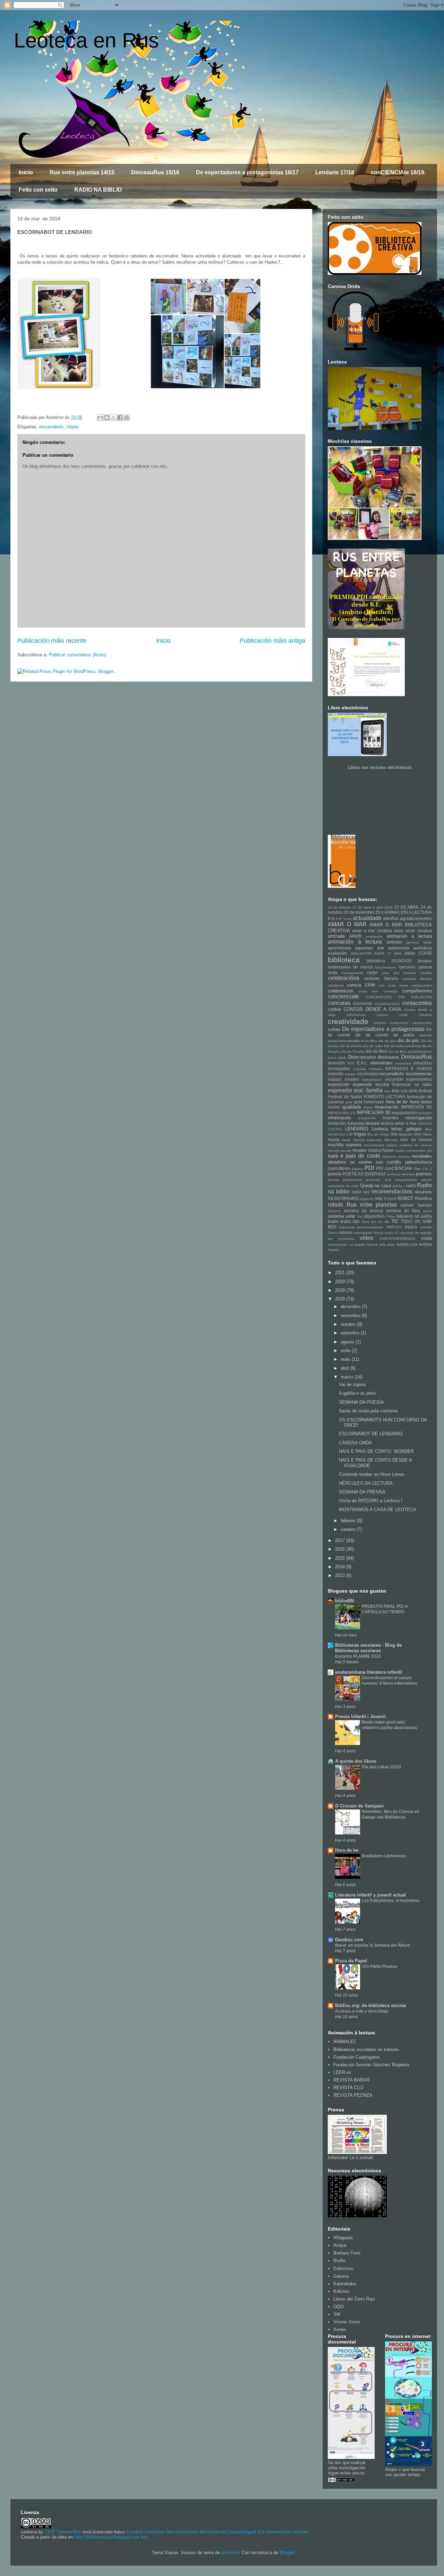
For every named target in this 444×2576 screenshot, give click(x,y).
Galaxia (341, 2276)
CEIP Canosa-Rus (63, 2532)
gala (349, 1102)
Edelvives (343, 2268)
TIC (395, 1221)
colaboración (340, 991)
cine (370, 985)
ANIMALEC (345, 2041)
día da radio (373, 1046)
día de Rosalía (353, 1052)
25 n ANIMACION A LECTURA (404, 912)
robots (73, 427)
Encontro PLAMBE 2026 (358, 1656)
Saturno (334, 1211)
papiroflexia (339, 1168)
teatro (333, 1221)
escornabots (52, 427)
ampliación (374, 936)
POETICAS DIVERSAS (364, 1174)
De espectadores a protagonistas (383, 1029)
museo (359, 1150)
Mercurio (391, 1140)
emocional (403, 1063)
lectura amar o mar (399, 1123)
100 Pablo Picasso (379, 1966)
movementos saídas (381, 1145)
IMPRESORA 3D (374, 1112)
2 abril (378, 907)
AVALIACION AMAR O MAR (376, 953)
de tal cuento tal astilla (385, 1035)
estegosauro (372, 1080)
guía (358, 1102)
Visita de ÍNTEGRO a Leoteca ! (371, 1501)
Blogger (287, 2553)
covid (403, 1015)
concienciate (343, 996)
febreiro (349, 1521)
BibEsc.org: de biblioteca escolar (371, 2005)
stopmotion (374, 1216)
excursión (394, 1079)
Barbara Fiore (347, 2253)
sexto (428, 1211)
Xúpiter (334, 1250)
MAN (418, 1134)
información (339, 1118)
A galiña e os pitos (357, 1393)
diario (342, 1057)
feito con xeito (405, 1091)
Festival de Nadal (345, 1097)
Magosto (405, 1134)
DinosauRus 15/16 (155, 172)
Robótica (423, 1198)
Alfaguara (343, 2238)
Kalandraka (345, 2284)
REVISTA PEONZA (353, 2095)
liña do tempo (379, 1134)
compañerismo (417, 991)
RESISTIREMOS (343, 1198)
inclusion (425, 1113)
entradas (376, 1069)
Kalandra (356, 1123)
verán (389, 1233)
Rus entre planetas (372, 1205)
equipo (350, 1074)
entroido (336, 1074)
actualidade (367, 918)
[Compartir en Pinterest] (127, 418)
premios (424, 1174)
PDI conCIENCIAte (394, 1168)
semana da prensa (363, 1211)
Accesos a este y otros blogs (362, 2011)
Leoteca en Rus (86, 40)
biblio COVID (418, 953)
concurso (339, 1003)
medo (346, 1140)
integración (367, 1118)
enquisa (360, 1069)
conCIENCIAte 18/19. (398, 172)
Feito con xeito (38, 190)
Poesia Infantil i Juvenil (360, 1716)
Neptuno (389, 1156)
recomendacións (392, 1191)
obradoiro (337, 1162)
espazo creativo (344, 1079)
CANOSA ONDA (355, 1443)
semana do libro (403, 1211)
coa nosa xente (394, 985)
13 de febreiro (339, 907)
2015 (341, 1558)
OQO (339, 2307)
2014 (341, 1567)
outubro (349, 1324)
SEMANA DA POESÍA (361, 1402)
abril (345, 1368)
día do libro (377, 1051)
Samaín (425, 1205)
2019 (341, 1290)
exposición (339, 1084)
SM (337, 2314)
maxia (334, 1140)
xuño (346, 1351)
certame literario (381, 978)
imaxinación (387, 1107)
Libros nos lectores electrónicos (380, 767)
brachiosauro (386, 967)
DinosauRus (416, 1057)
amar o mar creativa (372, 931)
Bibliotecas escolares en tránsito (366, 2049)
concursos (362, 1003)
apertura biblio (419, 942)
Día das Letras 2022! (381, 1767)
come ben (369, 991)
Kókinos (341, 2291)
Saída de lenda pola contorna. (369, 1411)
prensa (333, 1180)
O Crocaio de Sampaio (359, 1806)
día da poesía (351, 1046)
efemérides (382, 1063)
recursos (423, 1192)
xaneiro (349, 1529)
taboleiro (405, 1216)
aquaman (364, 948)
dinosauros (388, 1057)
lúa (394, 1134)
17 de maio (362, 907)
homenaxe (374, 1102)
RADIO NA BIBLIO (98, 190)
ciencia (354, 985)
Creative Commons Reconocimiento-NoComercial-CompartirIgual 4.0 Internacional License (217, 2532)
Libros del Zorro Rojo (354, 2299)
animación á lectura (355, 942)
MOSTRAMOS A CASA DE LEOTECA (378, 1510)
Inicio (26, 172)
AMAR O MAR (347, 924)
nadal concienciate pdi (413, 1151)
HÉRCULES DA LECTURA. (366, 1483)
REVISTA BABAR (351, 2080)
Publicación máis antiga (272, 641)
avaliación (338, 953)
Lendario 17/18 (335, 172)
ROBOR (390, 1199)
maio (346, 1359)
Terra (365, 1222)
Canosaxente (352, 973)
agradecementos (416, 918)
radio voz (361, 1192)
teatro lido (350, 1221)
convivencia (356, 1015)
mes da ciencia (416, 1140)
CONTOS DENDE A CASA (372, 1009)
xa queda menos (363, 1245)
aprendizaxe (340, 948)
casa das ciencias (399, 973)
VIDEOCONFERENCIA (397, 1239)
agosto (348, 1342)
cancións (407, 967)
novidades (422, 1156)
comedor (391, 991)
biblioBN (344, 1601)
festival (425, 1091)
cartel (372, 972)
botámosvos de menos (351, 967)
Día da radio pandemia (402, 1046)
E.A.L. (362, 1063)
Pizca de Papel (351, 1961)
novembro (351, 1316)
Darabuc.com (349, 1940)
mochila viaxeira (345, 1145)
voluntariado (338, 1245)
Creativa (425, 1015)
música (374, 1150)
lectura (372, 1123)
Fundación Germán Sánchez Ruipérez (372, 2065)
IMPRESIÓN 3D (416, 1107)
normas (404, 1156)
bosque (425, 961)
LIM (349, 1134)
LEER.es (342, 2072)
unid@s (426, 1227)
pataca (357, 1169)
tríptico (411, 1227)
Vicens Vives (347, 2322)
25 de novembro (359, 912)
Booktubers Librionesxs (384, 1856)
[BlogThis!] (107, 418)
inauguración (404, 1112)
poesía (335, 1174)
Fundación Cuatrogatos (357, 2057)
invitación (337, 1123)
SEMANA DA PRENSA (362, 1492)
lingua (360, 1134)
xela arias (387, 1245)
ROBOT (405, 1198)
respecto (367, 1199)
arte (381, 948)
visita (426, 1238)
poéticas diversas (401, 1174)
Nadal (388, 1150)
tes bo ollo (380, 1222)
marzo (348, 1377)
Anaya (340, 2245)
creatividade (348, 1021)
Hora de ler (347, 1850)
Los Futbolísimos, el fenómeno (391, 1901)
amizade (336, 936)
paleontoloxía (419, 1162)
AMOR (356, 936)
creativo (380, 1023)
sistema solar (341, 1216)
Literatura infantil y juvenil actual (370, 1895)
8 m (331, 918)
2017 (341, 1540)
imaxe (368, 1107)
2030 (388, 907)
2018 (341, 1299)
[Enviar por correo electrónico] (100, 418)
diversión (336, 1063)
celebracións (344, 978)
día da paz (408, 1040)
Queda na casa (375, 1186)
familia (374, 1090)
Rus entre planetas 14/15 (82, 172)
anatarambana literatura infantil (369, 1672)
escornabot (368, 1074)
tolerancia (347, 1227)
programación (406, 1180)
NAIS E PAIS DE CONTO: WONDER (376, 1451)
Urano (333, 1233)
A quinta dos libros (356, 1761)
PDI (369, 1168)
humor (334, 1107)
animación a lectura (409, 936)
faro (387, 1091)
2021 (341, 1273)
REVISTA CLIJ (348, 2088)
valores (345, 1232)
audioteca (422, 948)
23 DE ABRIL (407, 907)
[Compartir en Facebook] (120, 418)
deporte (426, 1035)
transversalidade (370, 1227)
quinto (397, 1186)
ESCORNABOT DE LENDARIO (371, 1434)
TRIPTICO (394, 1227)
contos (335, 1009)
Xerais (340, 2329)
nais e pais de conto (354, 1156)
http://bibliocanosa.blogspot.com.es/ (111, 2537)
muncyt (334, 1151)
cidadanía (336, 985)
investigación (419, 1118)
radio (411, 1186)
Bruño (339, 2260)
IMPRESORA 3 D (341, 1113)
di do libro (369, 1041)
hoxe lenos (421, 1102)
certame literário (417, 979)
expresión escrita (371, 1084)
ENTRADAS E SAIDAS (409, 1068)
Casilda (426, 973)
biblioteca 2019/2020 (389, 961)
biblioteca (344, 960)
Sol (360, 1216)
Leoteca (380, 1129)
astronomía (399, 948)
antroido (394, 942)
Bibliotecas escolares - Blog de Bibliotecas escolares (368, 1648)
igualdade (352, 1107)
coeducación (422, 985)
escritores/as (419, 1074)
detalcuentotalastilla (344, 1041)
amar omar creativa (413, 931)
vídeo (366, 1238)
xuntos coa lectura (414, 1244)
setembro (351, 1333)
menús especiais (368, 1140)
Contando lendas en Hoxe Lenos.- (373, 1474)
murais (346, 1151)
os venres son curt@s (376, 1162)
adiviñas (391, 918)
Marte (427, 1134)
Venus (378, 1233)
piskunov (230, 2553)
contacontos (417, 1003)
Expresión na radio (412, 1084)
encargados (339, 1068)
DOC (351, 1063)
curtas (334, 1029)
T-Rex (391, 1216)
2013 (341, 1575)
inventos (391, 1118)
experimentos (419, 1079)
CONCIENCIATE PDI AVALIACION (399, 997)
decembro (351, 1307)
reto (379, 1198)
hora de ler (397, 1102)
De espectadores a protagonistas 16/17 (247, 172)
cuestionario (422, 1023)
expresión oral (345, 1090)
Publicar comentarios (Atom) (78, 655)
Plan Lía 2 (423, 1169)
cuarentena (399, 1023)
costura (382, 1015)
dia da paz (387, 1041)
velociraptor (363, 1233)
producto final (379, 1180)
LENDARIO (357, 1129)
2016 (341, 1549)
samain (407, 1205)
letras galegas (406, 1129)
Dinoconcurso (362, 1057)
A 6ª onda (344, 919)
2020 (341, 1282)
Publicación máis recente (52, 641)
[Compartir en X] (113, 418)
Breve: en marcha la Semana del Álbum (373, 1945)
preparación (353, 1180)
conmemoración (387, 1004)
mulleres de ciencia (416, 1145)
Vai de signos (352, 1385)
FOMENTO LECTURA (385, 1097)
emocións (423, 1063)
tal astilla (423, 1216)
